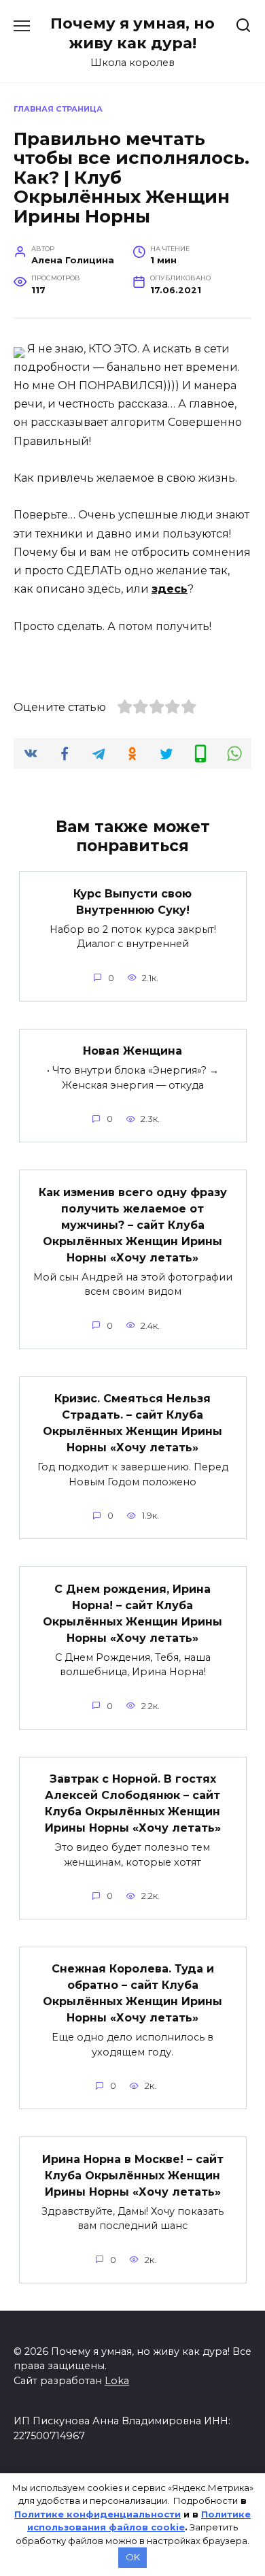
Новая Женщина (132, 1051)
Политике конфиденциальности (98, 2514)
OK (133, 2557)
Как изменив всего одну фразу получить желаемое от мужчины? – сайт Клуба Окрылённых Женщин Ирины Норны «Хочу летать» (133, 1224)
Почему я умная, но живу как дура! (132, 33)
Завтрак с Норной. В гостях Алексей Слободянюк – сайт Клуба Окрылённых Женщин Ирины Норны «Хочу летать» (133, 1803)
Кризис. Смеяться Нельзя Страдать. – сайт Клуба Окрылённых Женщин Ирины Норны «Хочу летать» (132, 1423)
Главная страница (58, 109)
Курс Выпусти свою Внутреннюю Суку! (132, 901)
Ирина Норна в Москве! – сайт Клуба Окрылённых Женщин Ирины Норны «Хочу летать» (133, 2175)
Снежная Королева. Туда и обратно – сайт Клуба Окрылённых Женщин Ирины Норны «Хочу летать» (132, 1993)
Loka (117, 2381)
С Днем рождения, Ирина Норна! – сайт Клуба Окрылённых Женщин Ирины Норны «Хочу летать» (132, 1613)
